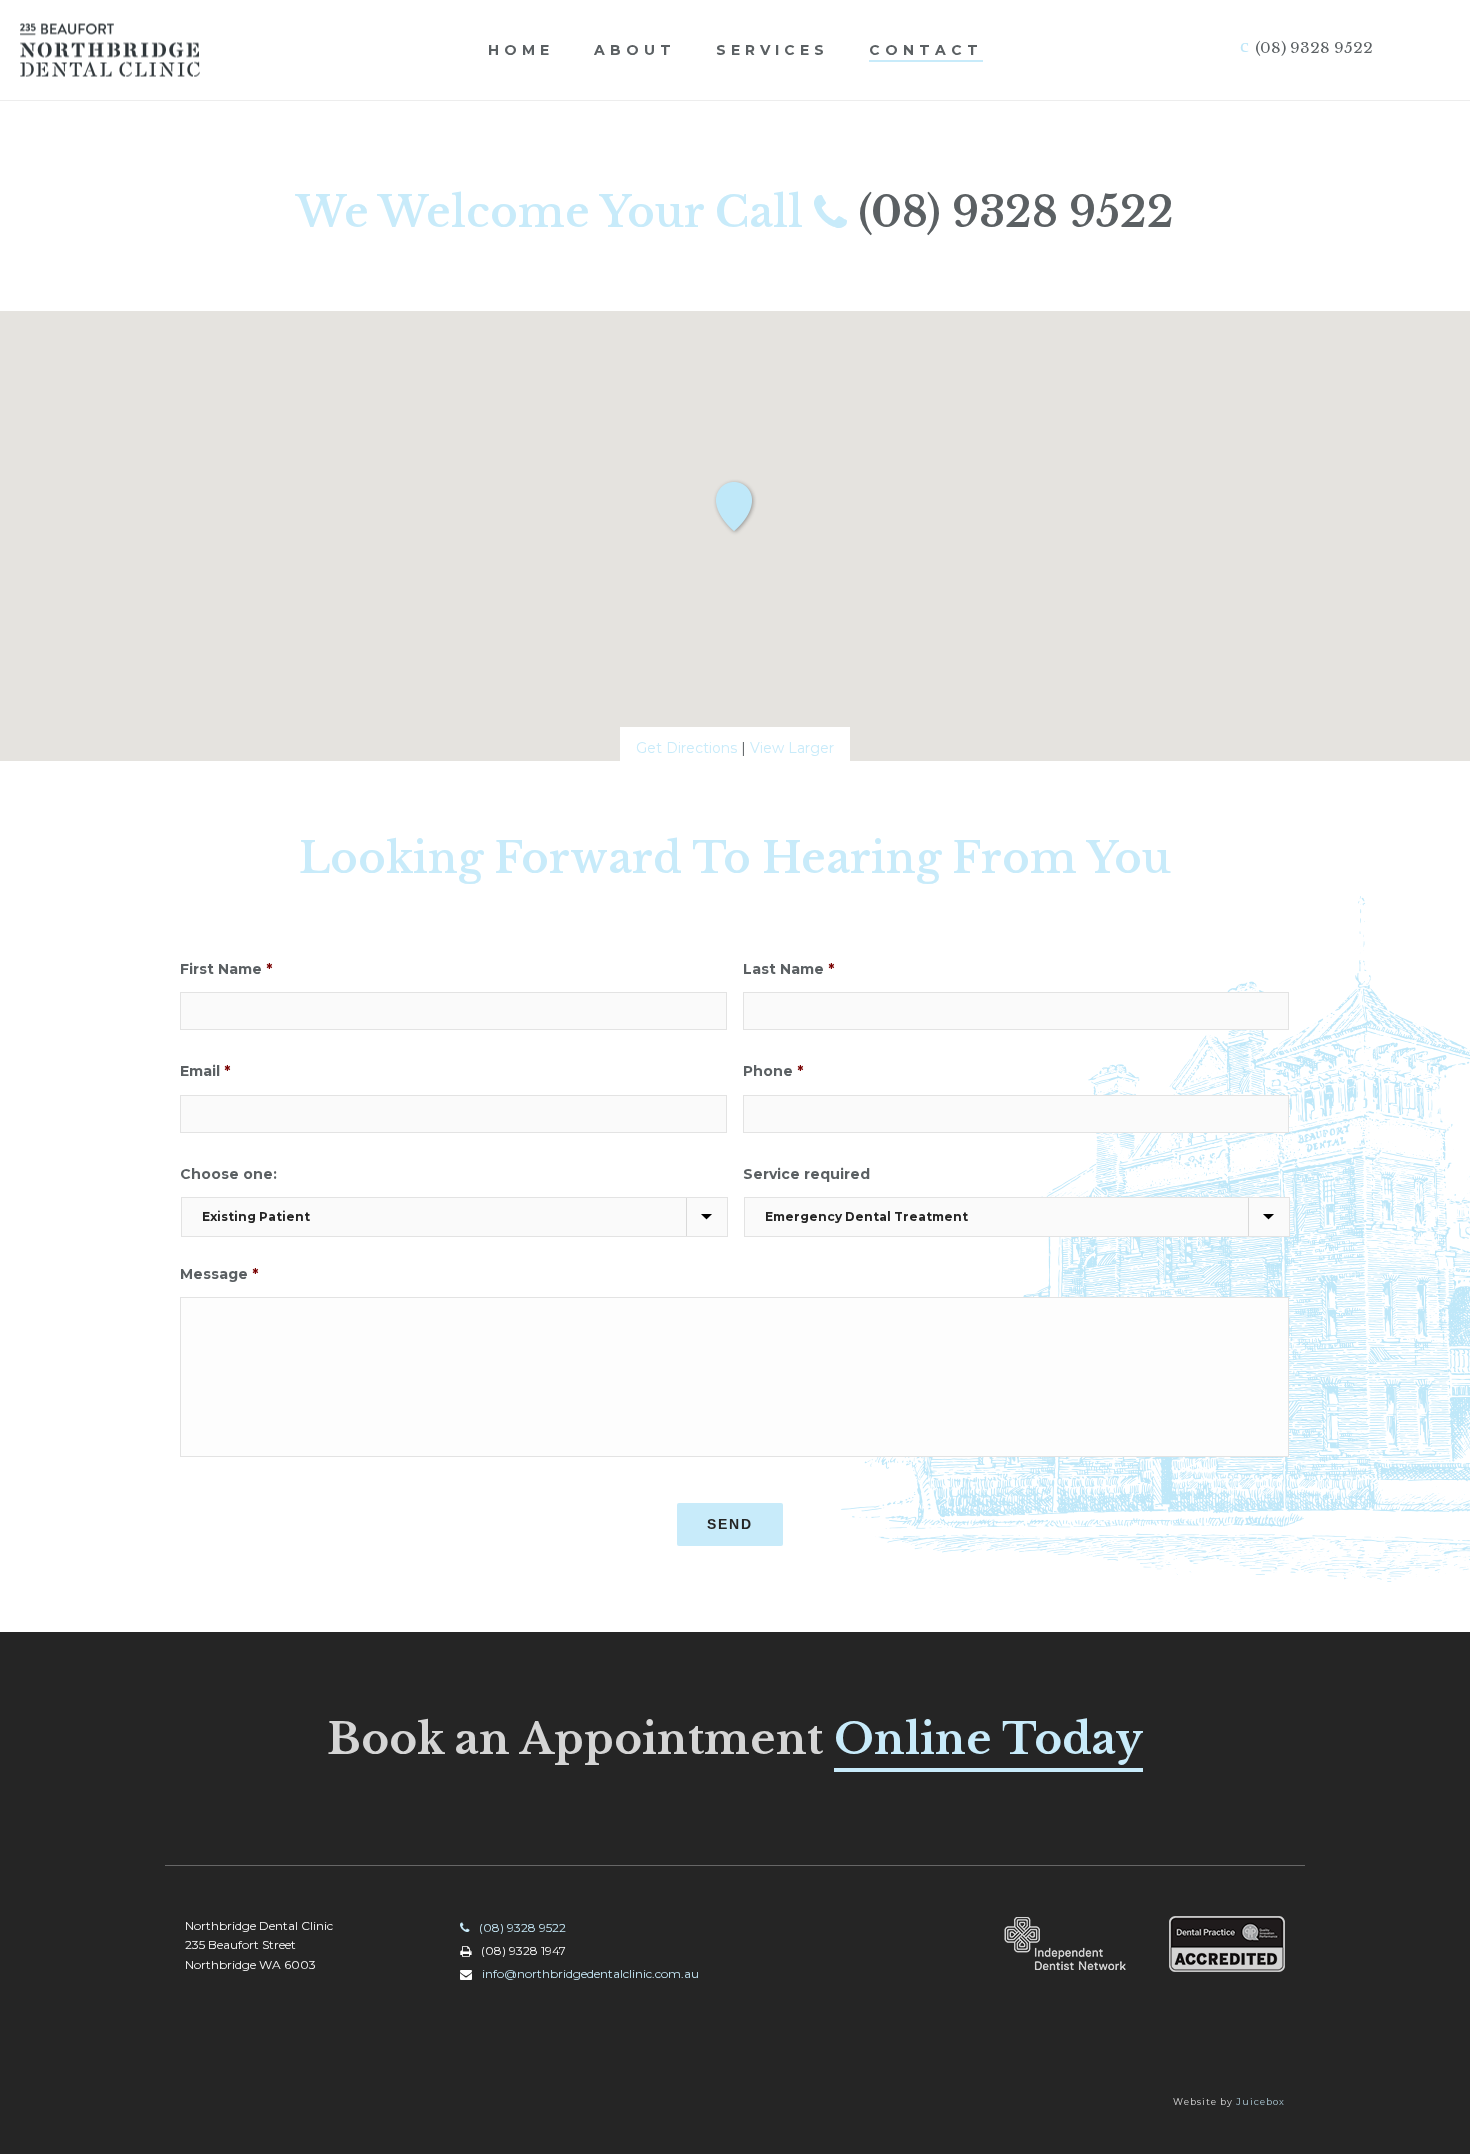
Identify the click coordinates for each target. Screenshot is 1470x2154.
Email (205, 1071)
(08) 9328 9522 (1016, 212)
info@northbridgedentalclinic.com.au (590, 1973)
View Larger (792, 748)
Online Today (988, 1739)
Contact (926, 50)
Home (521, 50)
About (635, 50)
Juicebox (1260, 2101)
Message (219, 1274)
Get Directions (686, 748)
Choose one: (228, 1174)
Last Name (788, 969)
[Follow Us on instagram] (787, 2033)
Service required (806, 1174)
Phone (773, 1071)
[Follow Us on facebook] (747, 2033)
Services (772, 50)
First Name (226, 969)
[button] (735, 507)
